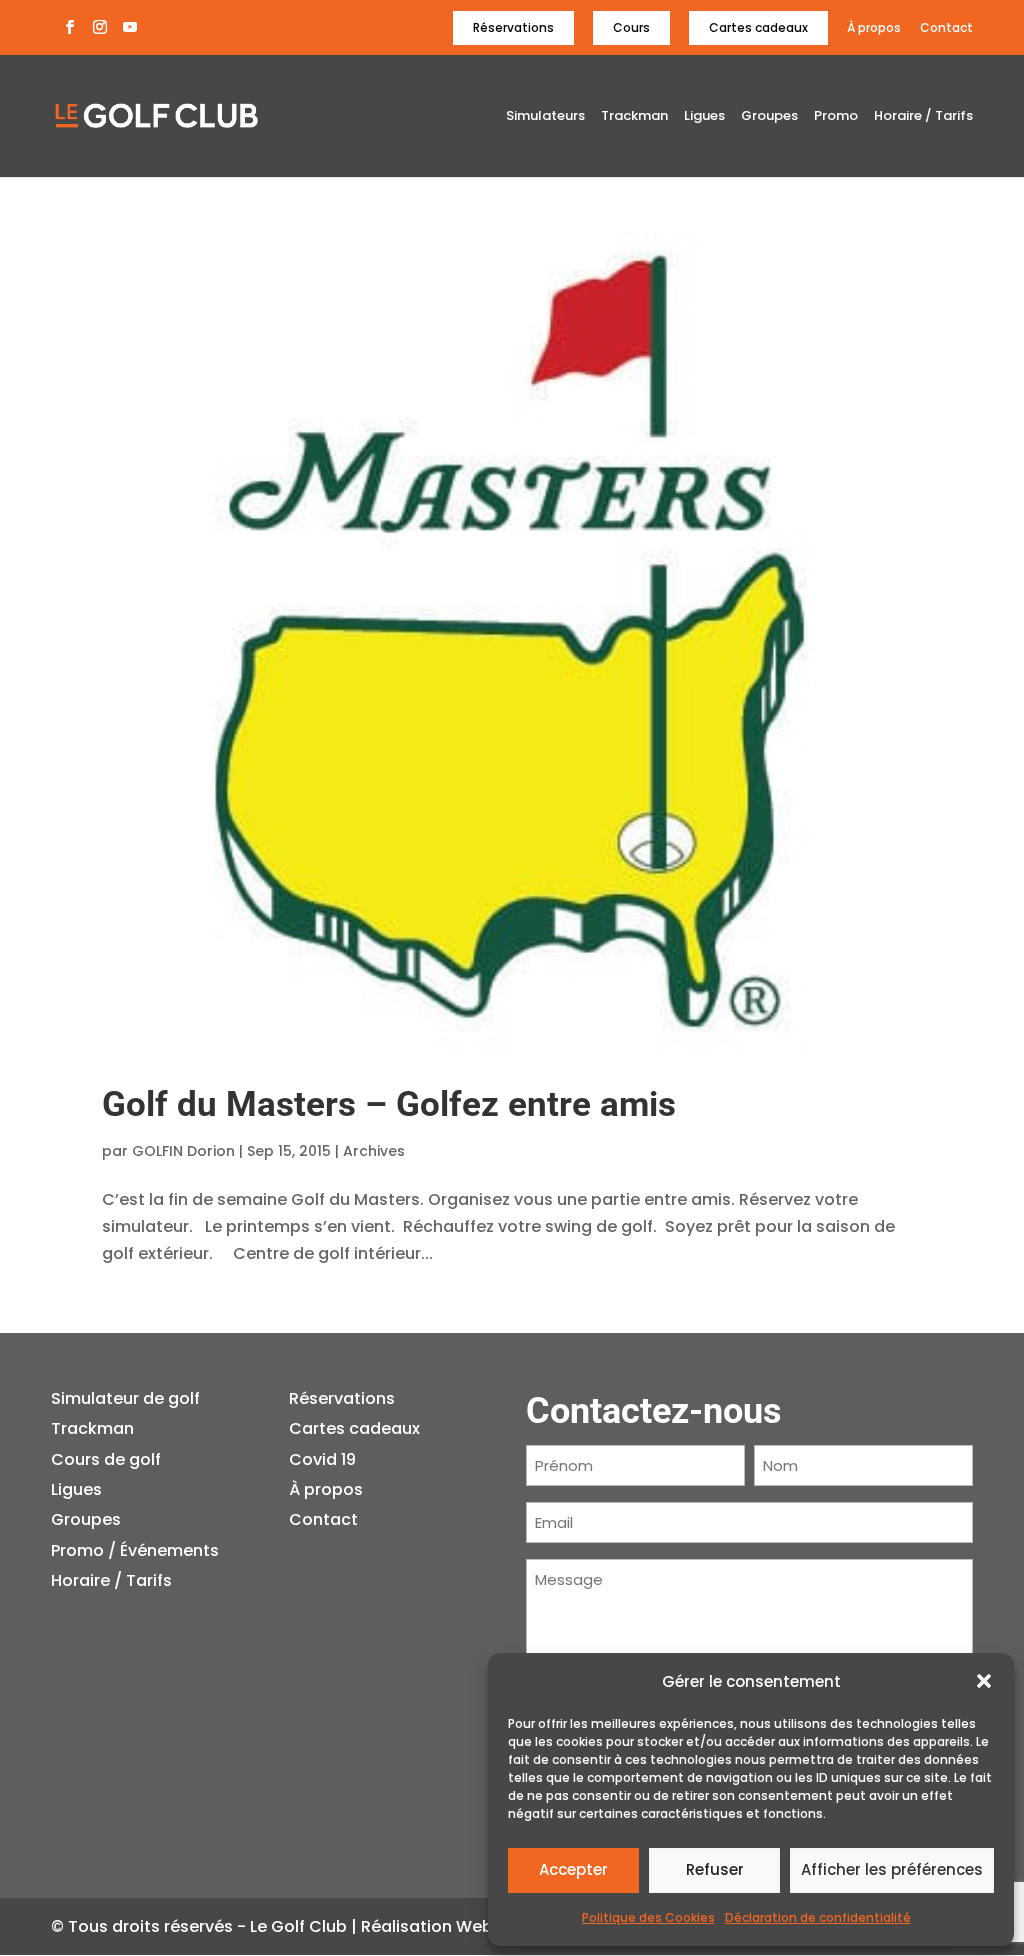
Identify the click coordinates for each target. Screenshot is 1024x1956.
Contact (946, 28)
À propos (874, 28)
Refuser (715, 1869)
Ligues (704, 117)
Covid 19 (322, 1459)
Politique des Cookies (648, 1917)
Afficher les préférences (892, 1869)
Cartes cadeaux (758, 27)
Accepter (573, 1869)
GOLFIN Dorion (183, 1151)
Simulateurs (545, 117)
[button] (984, 1681)
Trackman (634, 117)
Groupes (769, 117)
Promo (836, 117)
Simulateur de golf (125, 1398)
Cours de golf (106, 1459)
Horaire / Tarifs (923, 117)
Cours (631, 27)
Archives (374, 1151)
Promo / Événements (135, 1550)
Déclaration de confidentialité (818, 1917)
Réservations (513, 27)
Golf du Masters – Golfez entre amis (389, 1104)
